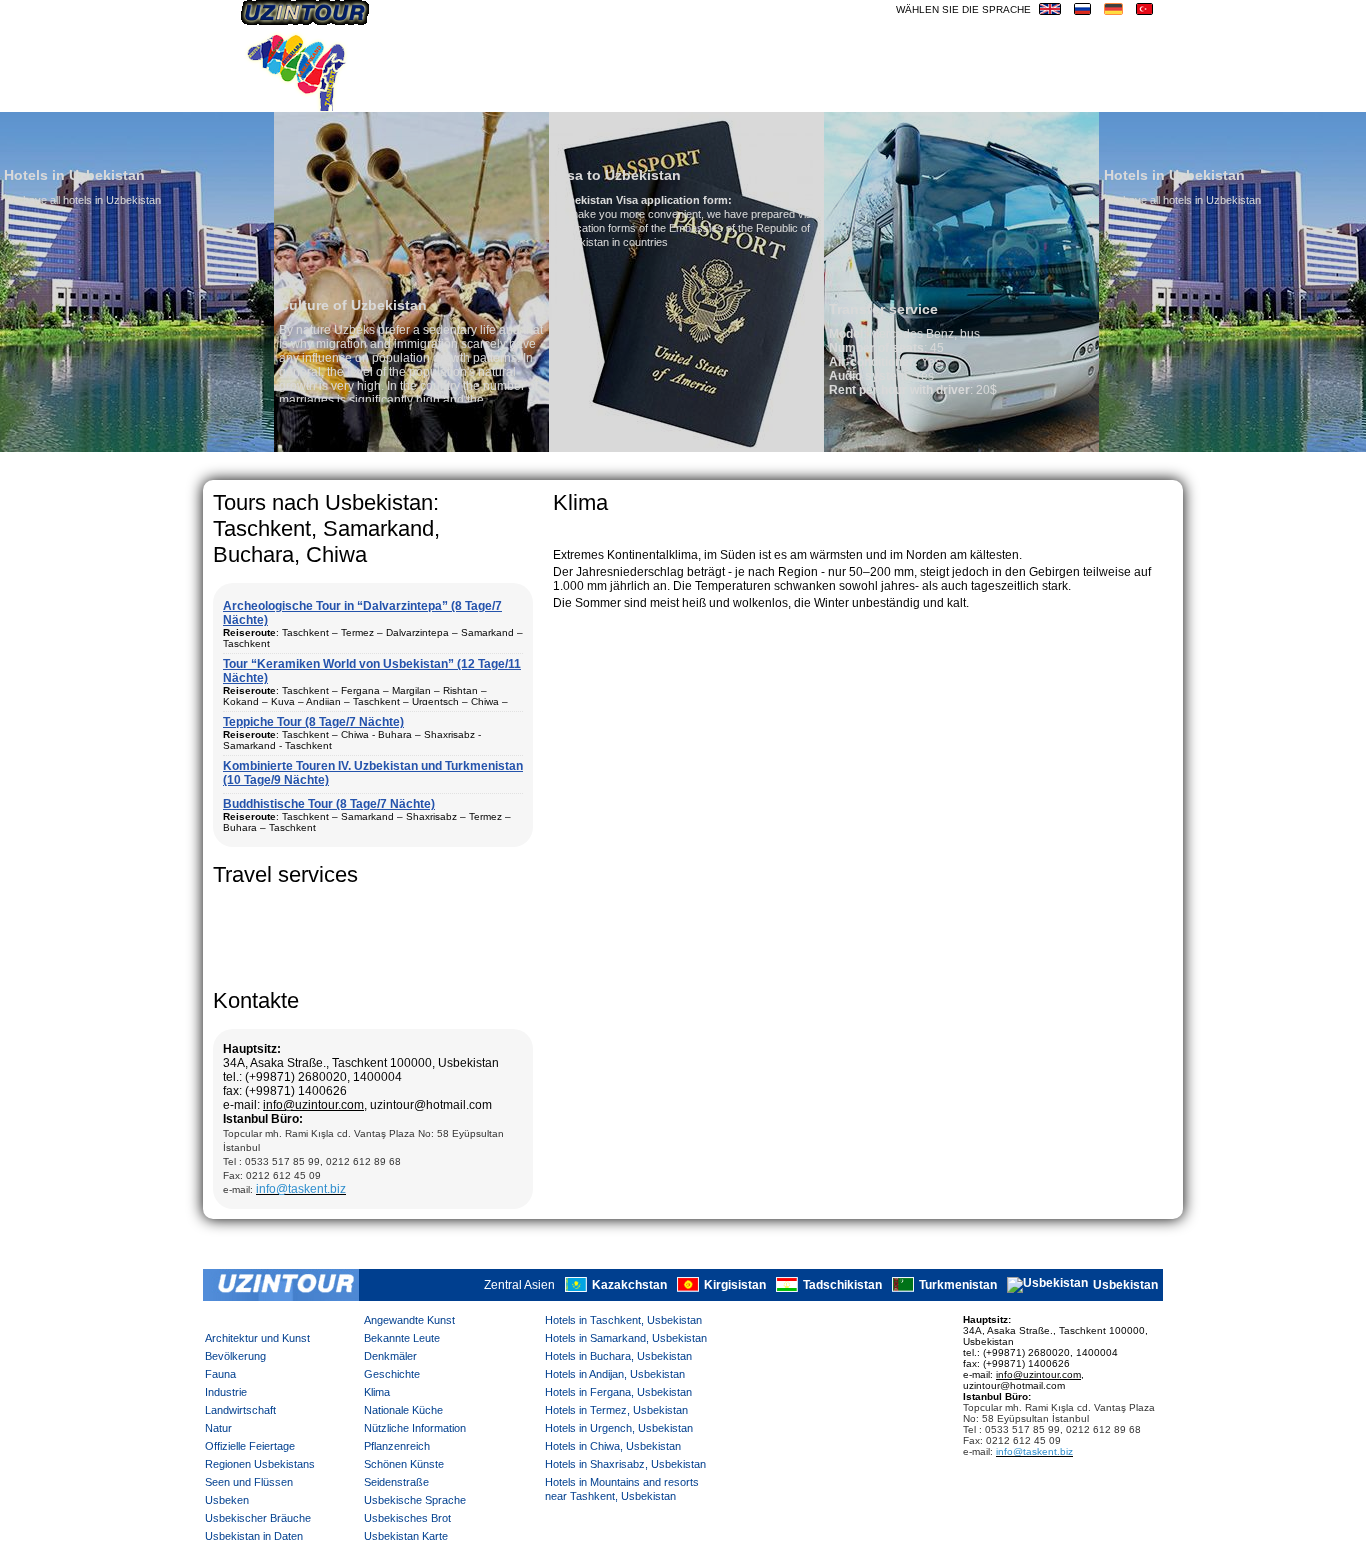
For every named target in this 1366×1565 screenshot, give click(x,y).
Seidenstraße (396, 1482)
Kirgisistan (735, 1285)
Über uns (415, 95)
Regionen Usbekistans (260, 1464)
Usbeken (227, 1500)
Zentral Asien (519, 1285)
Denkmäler (390, 1356)
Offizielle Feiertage (250, 1446)
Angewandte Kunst (409, 1320)
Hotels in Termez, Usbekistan (616, 1410)
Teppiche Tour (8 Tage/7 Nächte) (313, 722)
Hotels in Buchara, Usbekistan (618, 1356)
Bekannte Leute (402, 1338)
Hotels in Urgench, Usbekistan (619, 1428)
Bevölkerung (235, 1356)
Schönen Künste (404, 1464)
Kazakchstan (629, 1285)
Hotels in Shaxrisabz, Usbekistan (625, 1464)
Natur (218, 1428)
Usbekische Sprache (415, 1500)
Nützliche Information (415, 1428)
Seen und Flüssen (249, 1482)
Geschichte (392, 1374)
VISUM (1053, 95)
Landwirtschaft (240, 1410)
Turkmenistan (958, 1285)
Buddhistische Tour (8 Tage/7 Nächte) (329, 804)
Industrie (226, 1392)
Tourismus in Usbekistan (662, 95)
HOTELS (993, 95)
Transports (508, 95)
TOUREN (925, 95)
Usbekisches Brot (407, 1518)
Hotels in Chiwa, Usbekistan (613, 1446)
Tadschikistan (842, 1285)
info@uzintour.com (313, 1105)
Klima (377, 1392)
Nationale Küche (403, 1410)
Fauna (220, 1374)
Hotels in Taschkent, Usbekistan (623, 1320)
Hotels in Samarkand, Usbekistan (626, 1338)
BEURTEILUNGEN (827, 95)
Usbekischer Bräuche (258, 1518)
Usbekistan (1125, 1285)
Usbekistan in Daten (254, 1536)
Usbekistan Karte (406, 1536)
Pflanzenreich (397, 1446)
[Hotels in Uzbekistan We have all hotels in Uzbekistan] (1037, 448)
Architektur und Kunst (257, 1338)
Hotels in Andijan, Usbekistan (615, 1374)
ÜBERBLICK (1124, 95)
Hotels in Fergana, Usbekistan (618, 1392)
